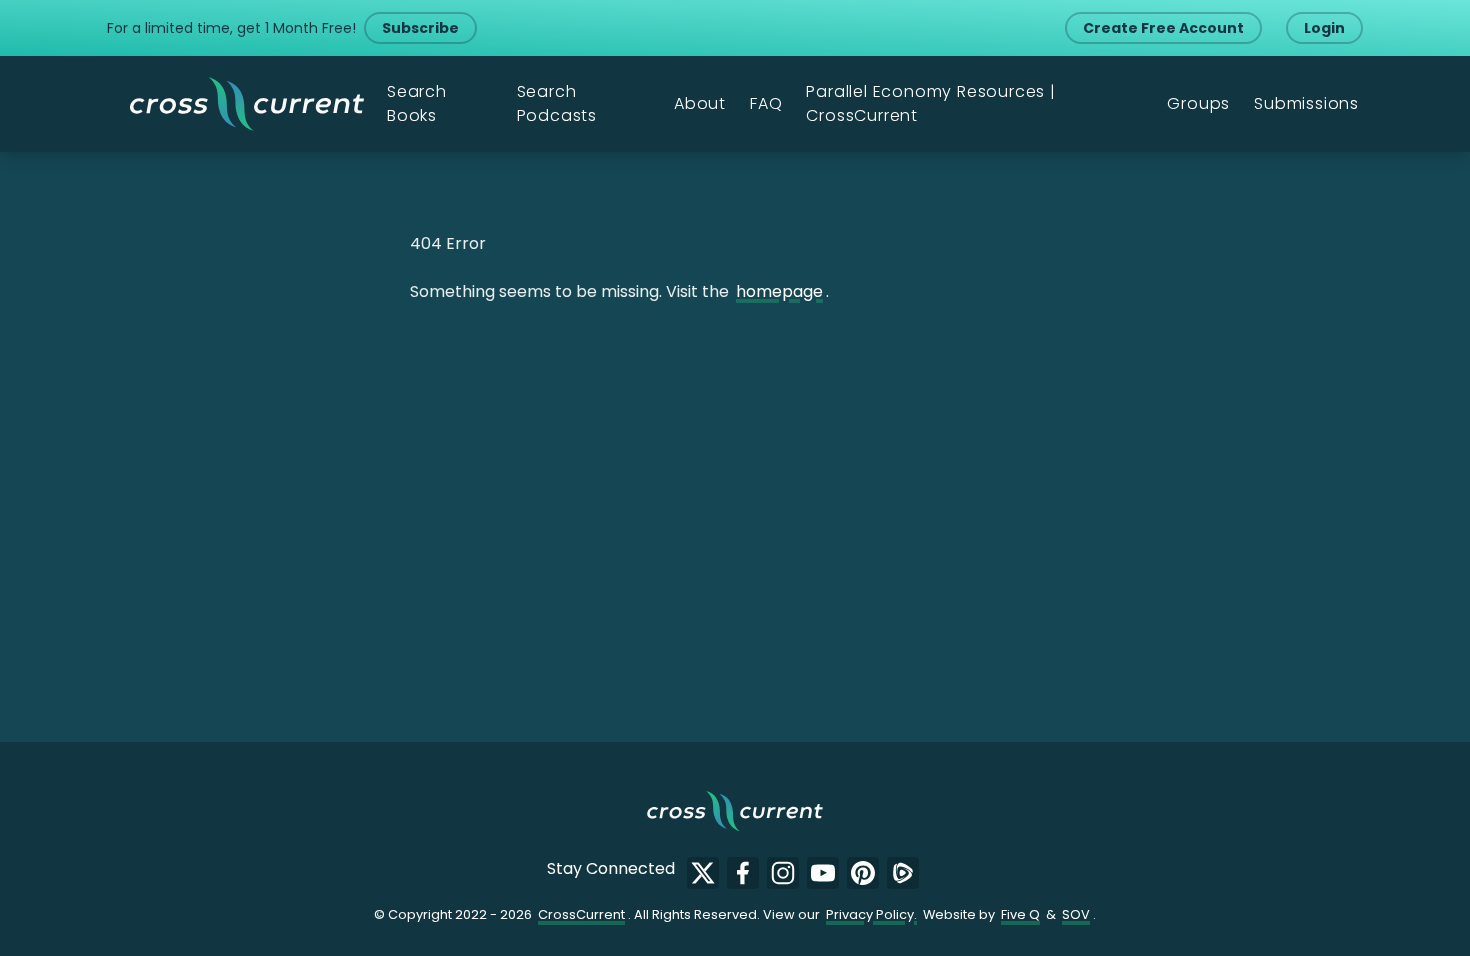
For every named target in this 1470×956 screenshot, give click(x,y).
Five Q (1020, 914)
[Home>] (735, 811)
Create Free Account (1163, 28)
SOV (1076, 914)
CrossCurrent (581, 914)
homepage (779, 291)
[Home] (247, 104)
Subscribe (420, 28)
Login (1324, 28)
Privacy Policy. (871, 914)
